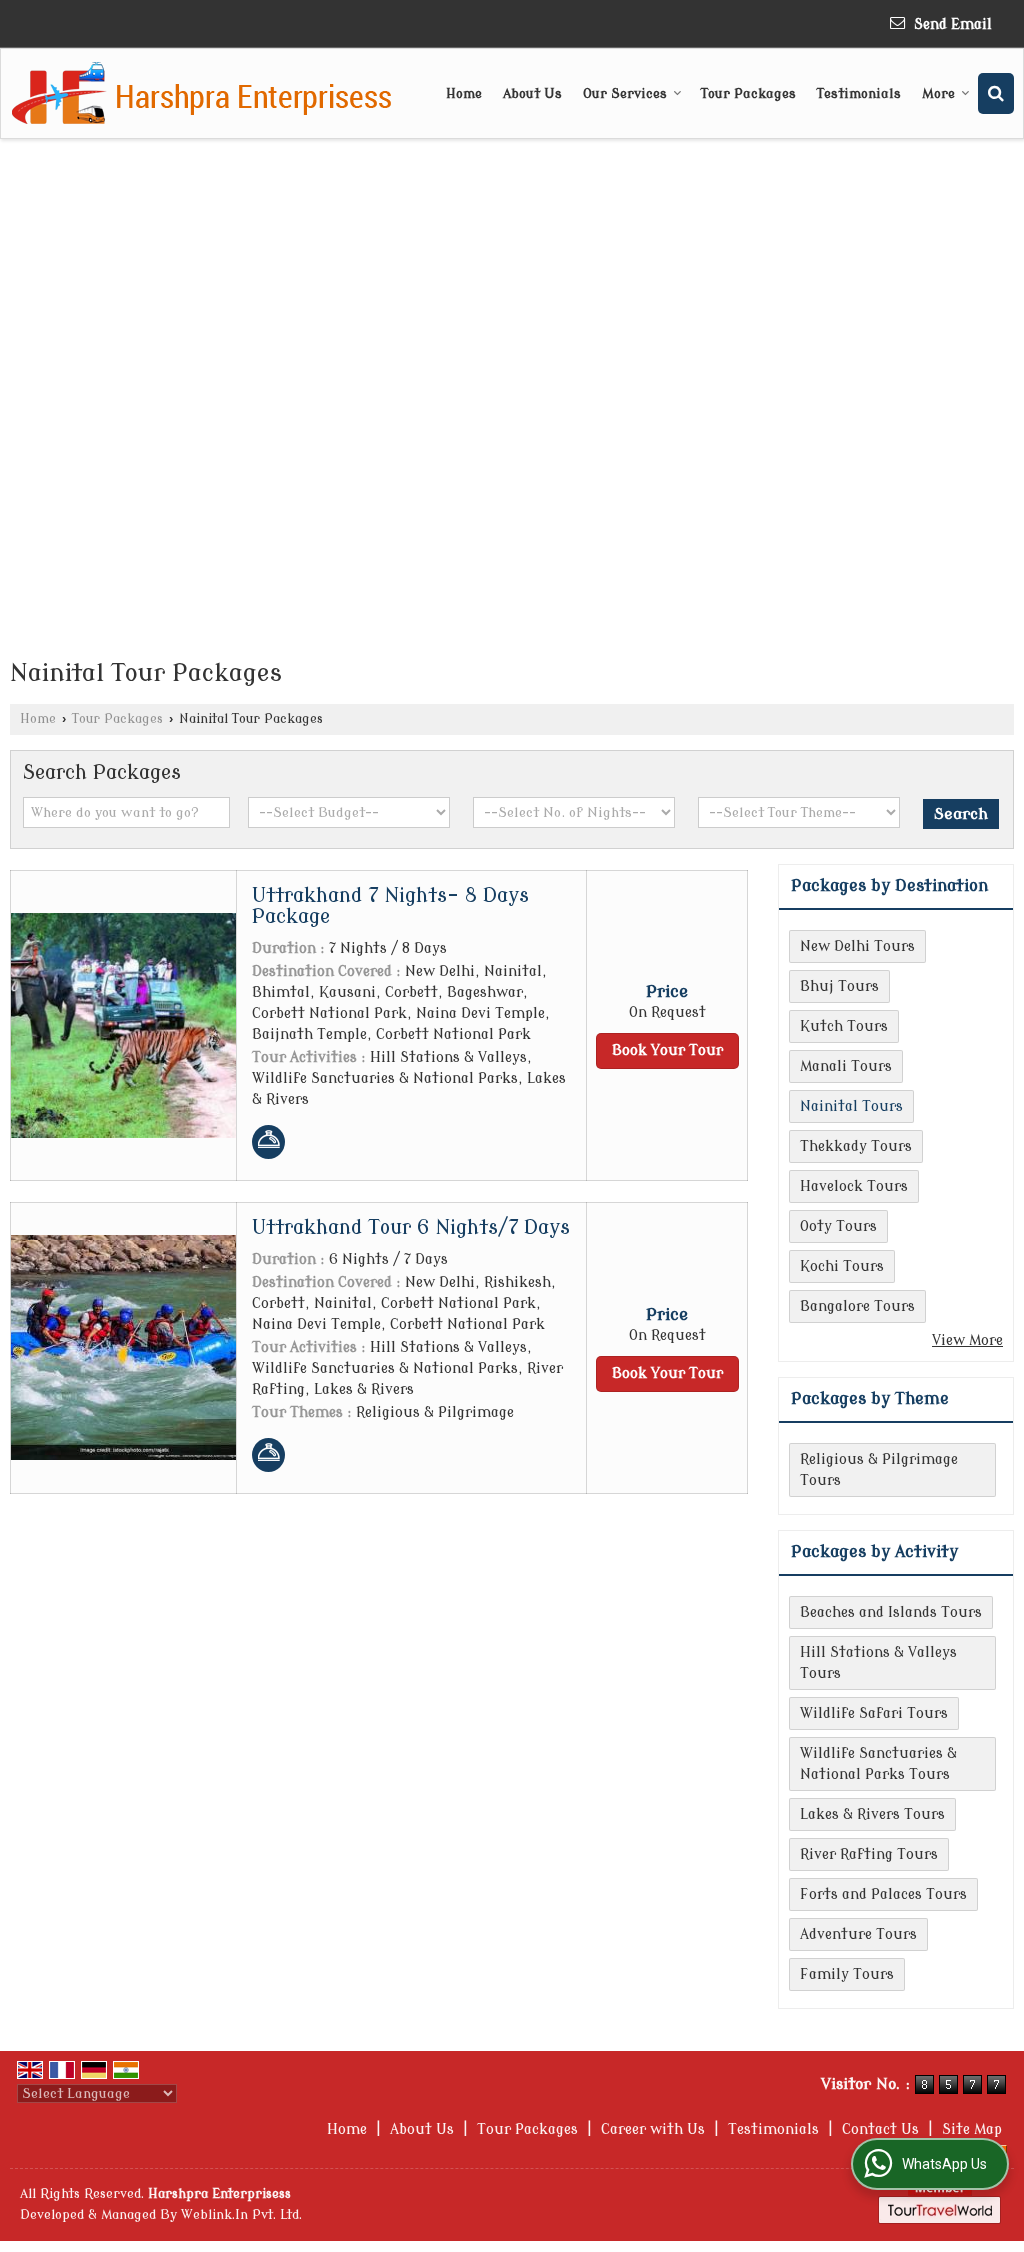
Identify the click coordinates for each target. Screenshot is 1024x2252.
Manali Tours (846, 1066)
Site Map (972, 2129)
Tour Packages (748, 93)
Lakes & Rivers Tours (872, 1814)
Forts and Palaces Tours (883, 1894)
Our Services (625, 93)
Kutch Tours (844, 1026)
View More (967, 1340)
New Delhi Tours (857, 946)
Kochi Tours (842, 1266)
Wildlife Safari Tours (874, 1713)
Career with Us (653, 2129)
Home (464, 93)
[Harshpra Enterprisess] (202, 93)
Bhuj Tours (839, 986)
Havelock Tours (854, 1186)
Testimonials (859, 93)
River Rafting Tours (869, 1854)
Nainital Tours (851, 1106)
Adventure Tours (858, 1934)
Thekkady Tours (856, 1146)
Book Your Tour (667, 1050)
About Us (532, 93)
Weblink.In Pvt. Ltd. (241, 2215)
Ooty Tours (838, 1226)
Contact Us (880, 2129)
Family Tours (847, 1974)
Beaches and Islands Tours (891, 1612)
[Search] (996, 93)
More (938, 93)
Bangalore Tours (857, 1306)
